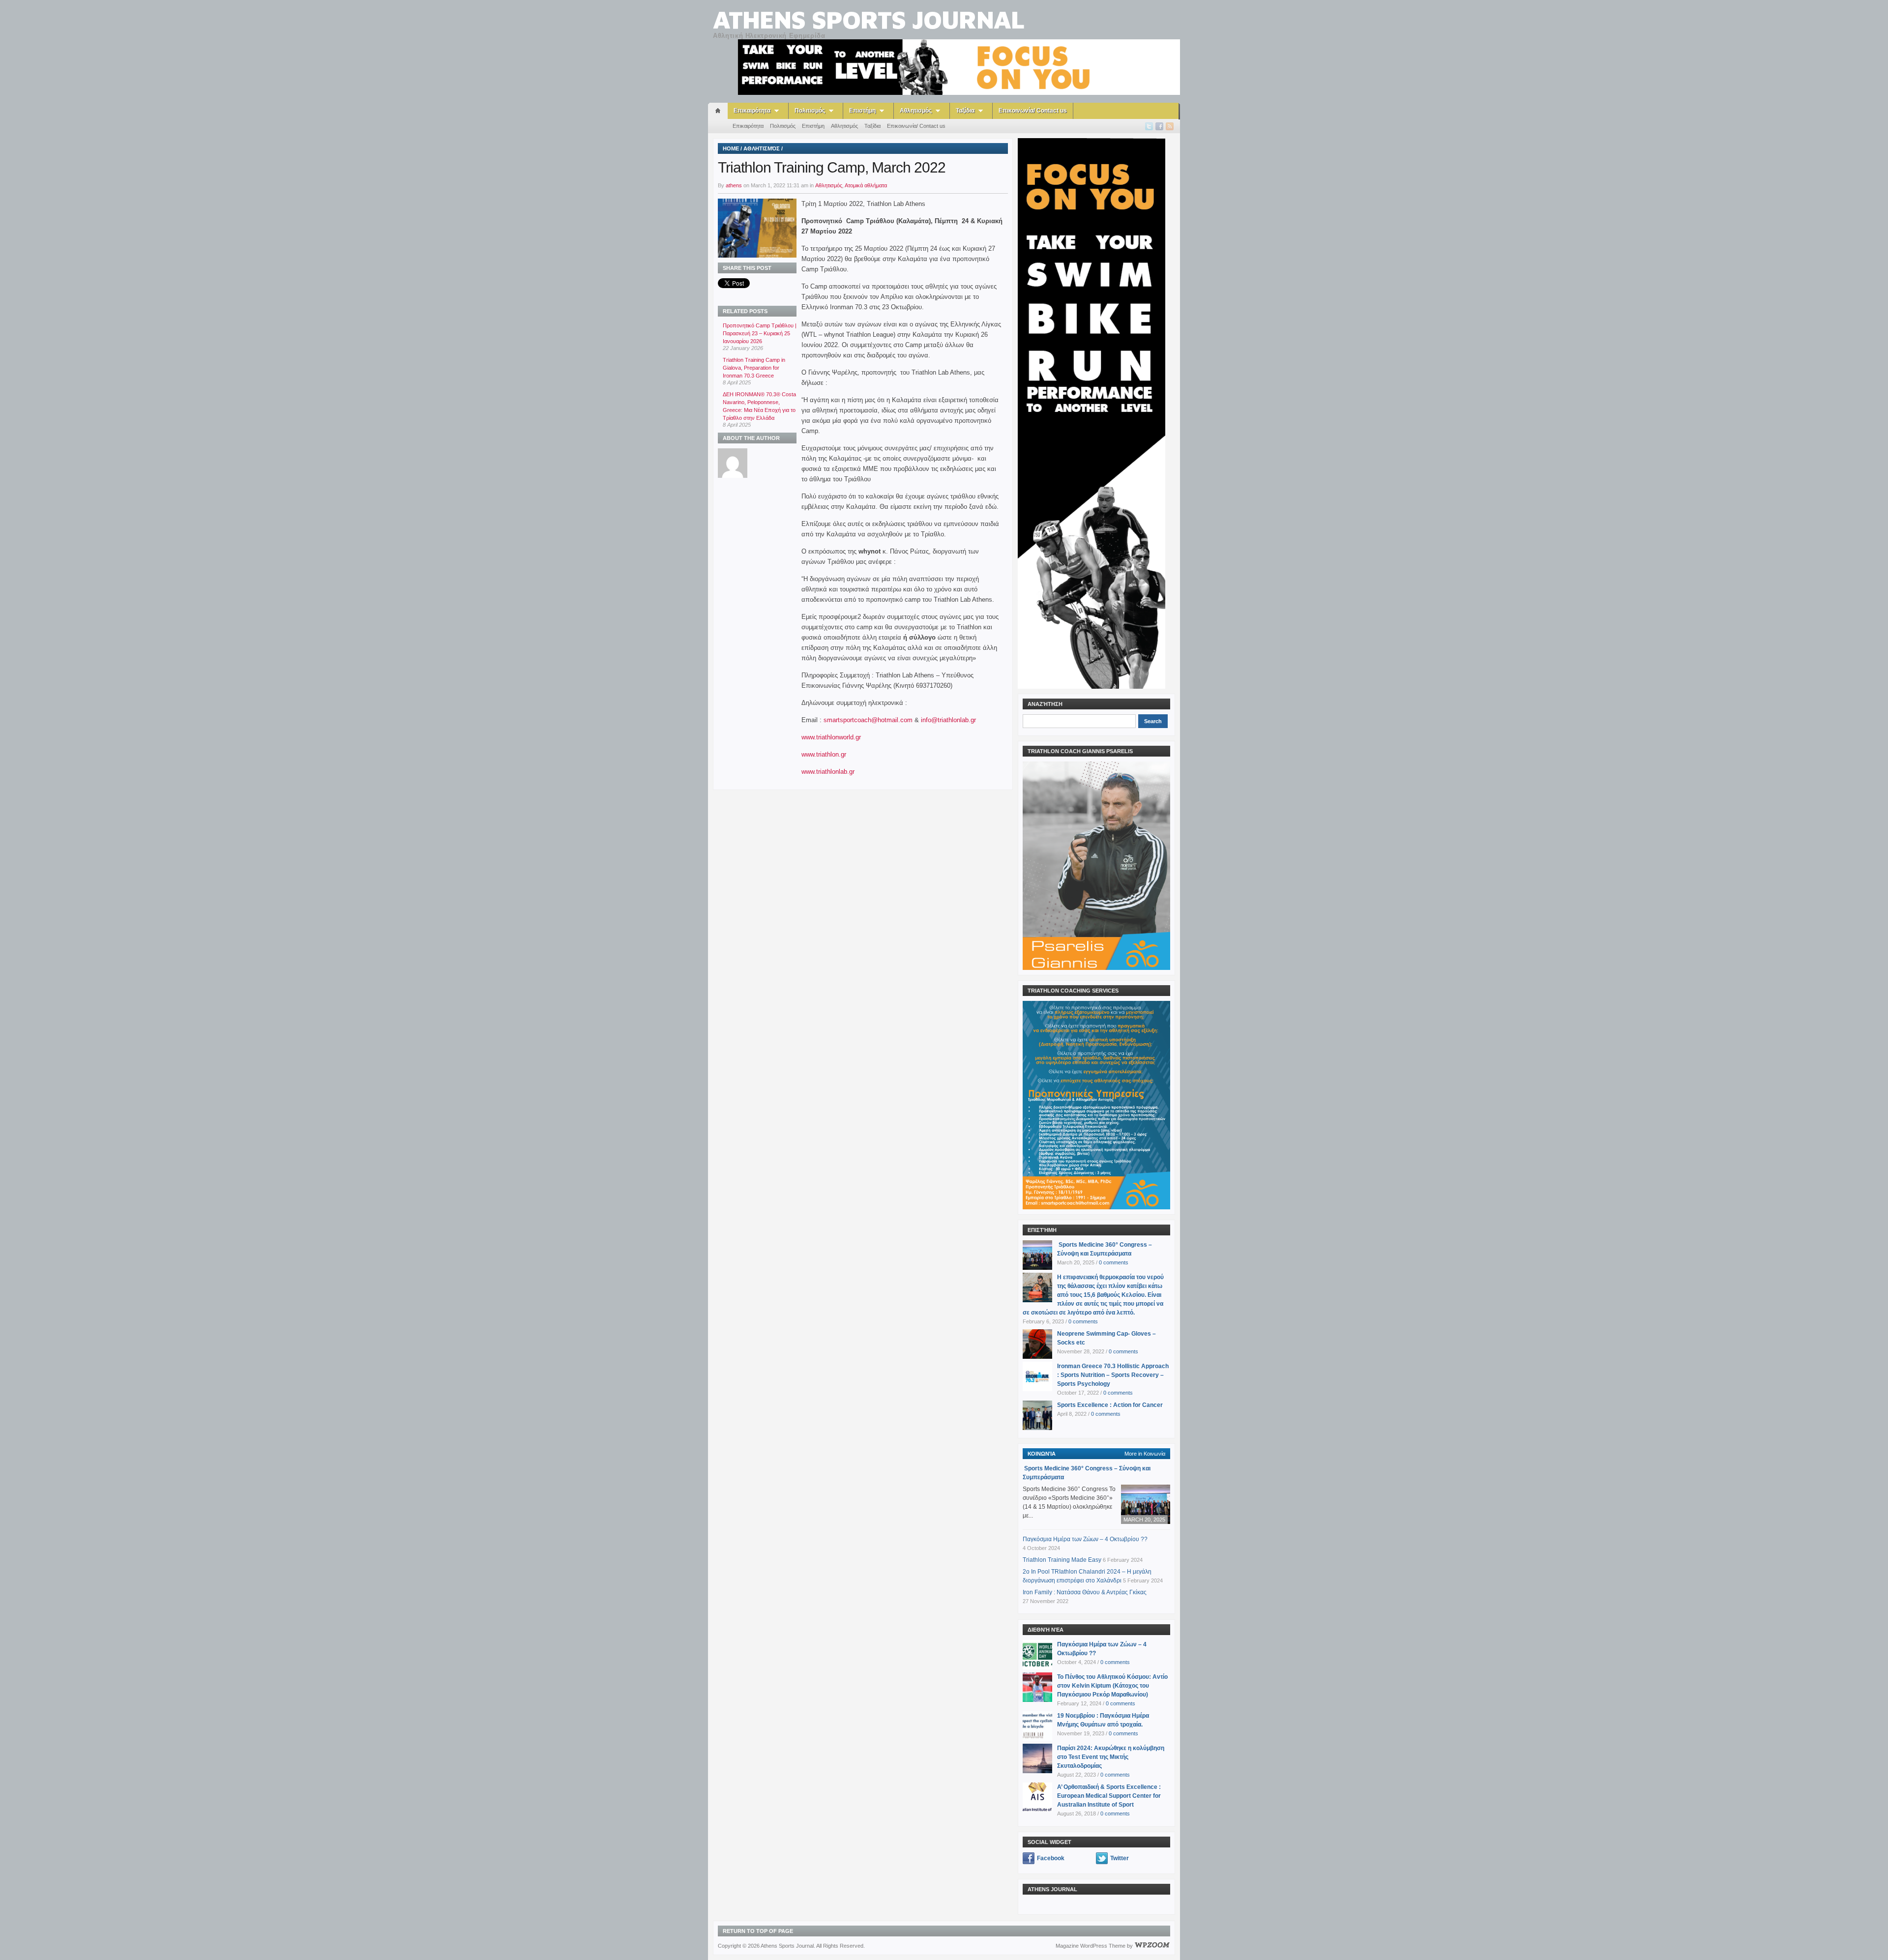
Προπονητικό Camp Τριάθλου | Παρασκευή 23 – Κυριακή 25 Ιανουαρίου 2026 (760, 333)
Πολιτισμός (810, 111)
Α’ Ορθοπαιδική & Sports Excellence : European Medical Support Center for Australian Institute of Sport (1109, 1796)
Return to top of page (758, 1931)
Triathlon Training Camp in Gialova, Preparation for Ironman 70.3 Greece (754, 368)
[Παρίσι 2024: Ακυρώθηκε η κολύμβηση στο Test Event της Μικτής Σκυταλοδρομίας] (1037, 1758)
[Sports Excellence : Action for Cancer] (1037, 1415)
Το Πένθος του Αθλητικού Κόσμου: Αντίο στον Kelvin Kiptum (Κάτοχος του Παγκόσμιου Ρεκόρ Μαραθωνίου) (1112, 1686)
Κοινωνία (1042, 1454)
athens (734, 185)
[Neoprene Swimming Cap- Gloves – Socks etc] (1037, 1344)
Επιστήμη (862, 111)
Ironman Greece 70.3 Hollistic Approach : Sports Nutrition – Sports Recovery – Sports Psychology (1113, 1375)
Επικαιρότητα (752, 111)
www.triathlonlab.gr (828, 772)
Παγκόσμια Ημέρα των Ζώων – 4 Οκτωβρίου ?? (1085, 1539)
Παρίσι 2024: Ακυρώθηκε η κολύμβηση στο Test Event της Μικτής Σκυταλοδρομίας (1111, 1757)
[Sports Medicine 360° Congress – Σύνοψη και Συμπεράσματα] (1037, 1255)
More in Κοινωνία (1145, 1454)
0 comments (1114, 1262)
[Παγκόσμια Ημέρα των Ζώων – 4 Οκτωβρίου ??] (1037, 1654)
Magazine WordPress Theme (1091, 1946)
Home (731, 148)
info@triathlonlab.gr (948, 720)
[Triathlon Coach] (959, 67)
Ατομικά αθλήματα (866, 185)
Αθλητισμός (916, 111)
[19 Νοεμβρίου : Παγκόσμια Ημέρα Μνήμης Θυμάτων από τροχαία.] (1037, 1726)
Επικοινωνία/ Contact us (1033, 111)
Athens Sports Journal (869, 19)
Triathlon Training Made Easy (1062, 1560)
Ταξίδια (965, 111)
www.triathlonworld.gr (831, 737)
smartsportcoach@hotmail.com (868, 720)
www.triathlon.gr (824, 754)
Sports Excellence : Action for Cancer (1110, 1405)
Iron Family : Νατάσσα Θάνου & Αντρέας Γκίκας (1085, 1592)
